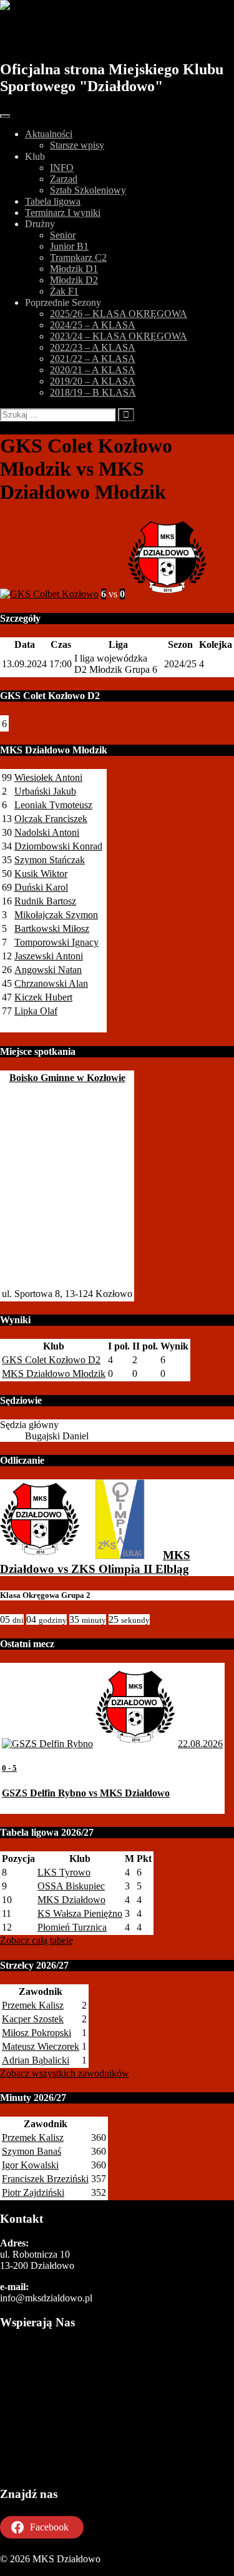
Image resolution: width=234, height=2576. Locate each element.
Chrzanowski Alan (51, 983)
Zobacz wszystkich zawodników (65, 2073)
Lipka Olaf (36, 1011)
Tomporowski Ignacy (56, 942)
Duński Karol (41, 887)
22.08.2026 (200, 1744)
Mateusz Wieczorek (41, 2046)
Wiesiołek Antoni (48, 777)
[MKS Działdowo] (40, 1555)
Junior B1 (69, 246)
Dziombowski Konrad (58, 846)
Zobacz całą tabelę (37, 1940)
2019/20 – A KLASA (93, 381)
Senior (63, 235)
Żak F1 (64, 291)
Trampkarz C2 (78, 257)
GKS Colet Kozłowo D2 (51, 1360)
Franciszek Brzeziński (45, 2179)
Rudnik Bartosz (45, 901)
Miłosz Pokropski (37, 2033)
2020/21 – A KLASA (93, 370)
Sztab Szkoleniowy (88, 190)
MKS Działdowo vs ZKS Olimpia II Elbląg (95, 1562)
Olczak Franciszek (51, 819)
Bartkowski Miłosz (52, 928)
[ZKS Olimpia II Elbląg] (120, 1555)
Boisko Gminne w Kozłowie (67, 1078)
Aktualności (49, 134)
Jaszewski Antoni (49, 956)
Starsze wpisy (77, 145)
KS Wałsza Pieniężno (80, 1913)
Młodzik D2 (74, 280)
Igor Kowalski (30, 2165)
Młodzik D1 (74, 269)
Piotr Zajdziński (33, 2192)
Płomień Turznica (72, 1927)
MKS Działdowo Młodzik (54, 1374)
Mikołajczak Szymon (56, 915)
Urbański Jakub (45, 791)
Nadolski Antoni (47, 832)
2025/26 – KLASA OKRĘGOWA (119, 314)
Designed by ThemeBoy (48, 2570)
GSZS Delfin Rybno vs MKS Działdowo (86, 1793)
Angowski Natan (48, 970)
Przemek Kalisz (33, 2005)
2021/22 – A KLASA (93, 359)
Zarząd (64, 179)
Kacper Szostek (33, 2019)
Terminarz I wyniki (63, 213)
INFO (62, 168)
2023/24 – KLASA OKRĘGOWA (119, 336)
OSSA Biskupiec (71, 1886)
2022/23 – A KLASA (93, 347)
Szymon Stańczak (50, 860)
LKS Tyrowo (64, 1872)
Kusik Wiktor (41, 874)
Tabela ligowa (53, 201)
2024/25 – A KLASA (93, 325)
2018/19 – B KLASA (93, 392)
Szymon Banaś (32, 2151)
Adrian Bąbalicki (36, 2060)
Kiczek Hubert (43, 997)
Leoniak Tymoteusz (53, 805)
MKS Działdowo (70, 36)
